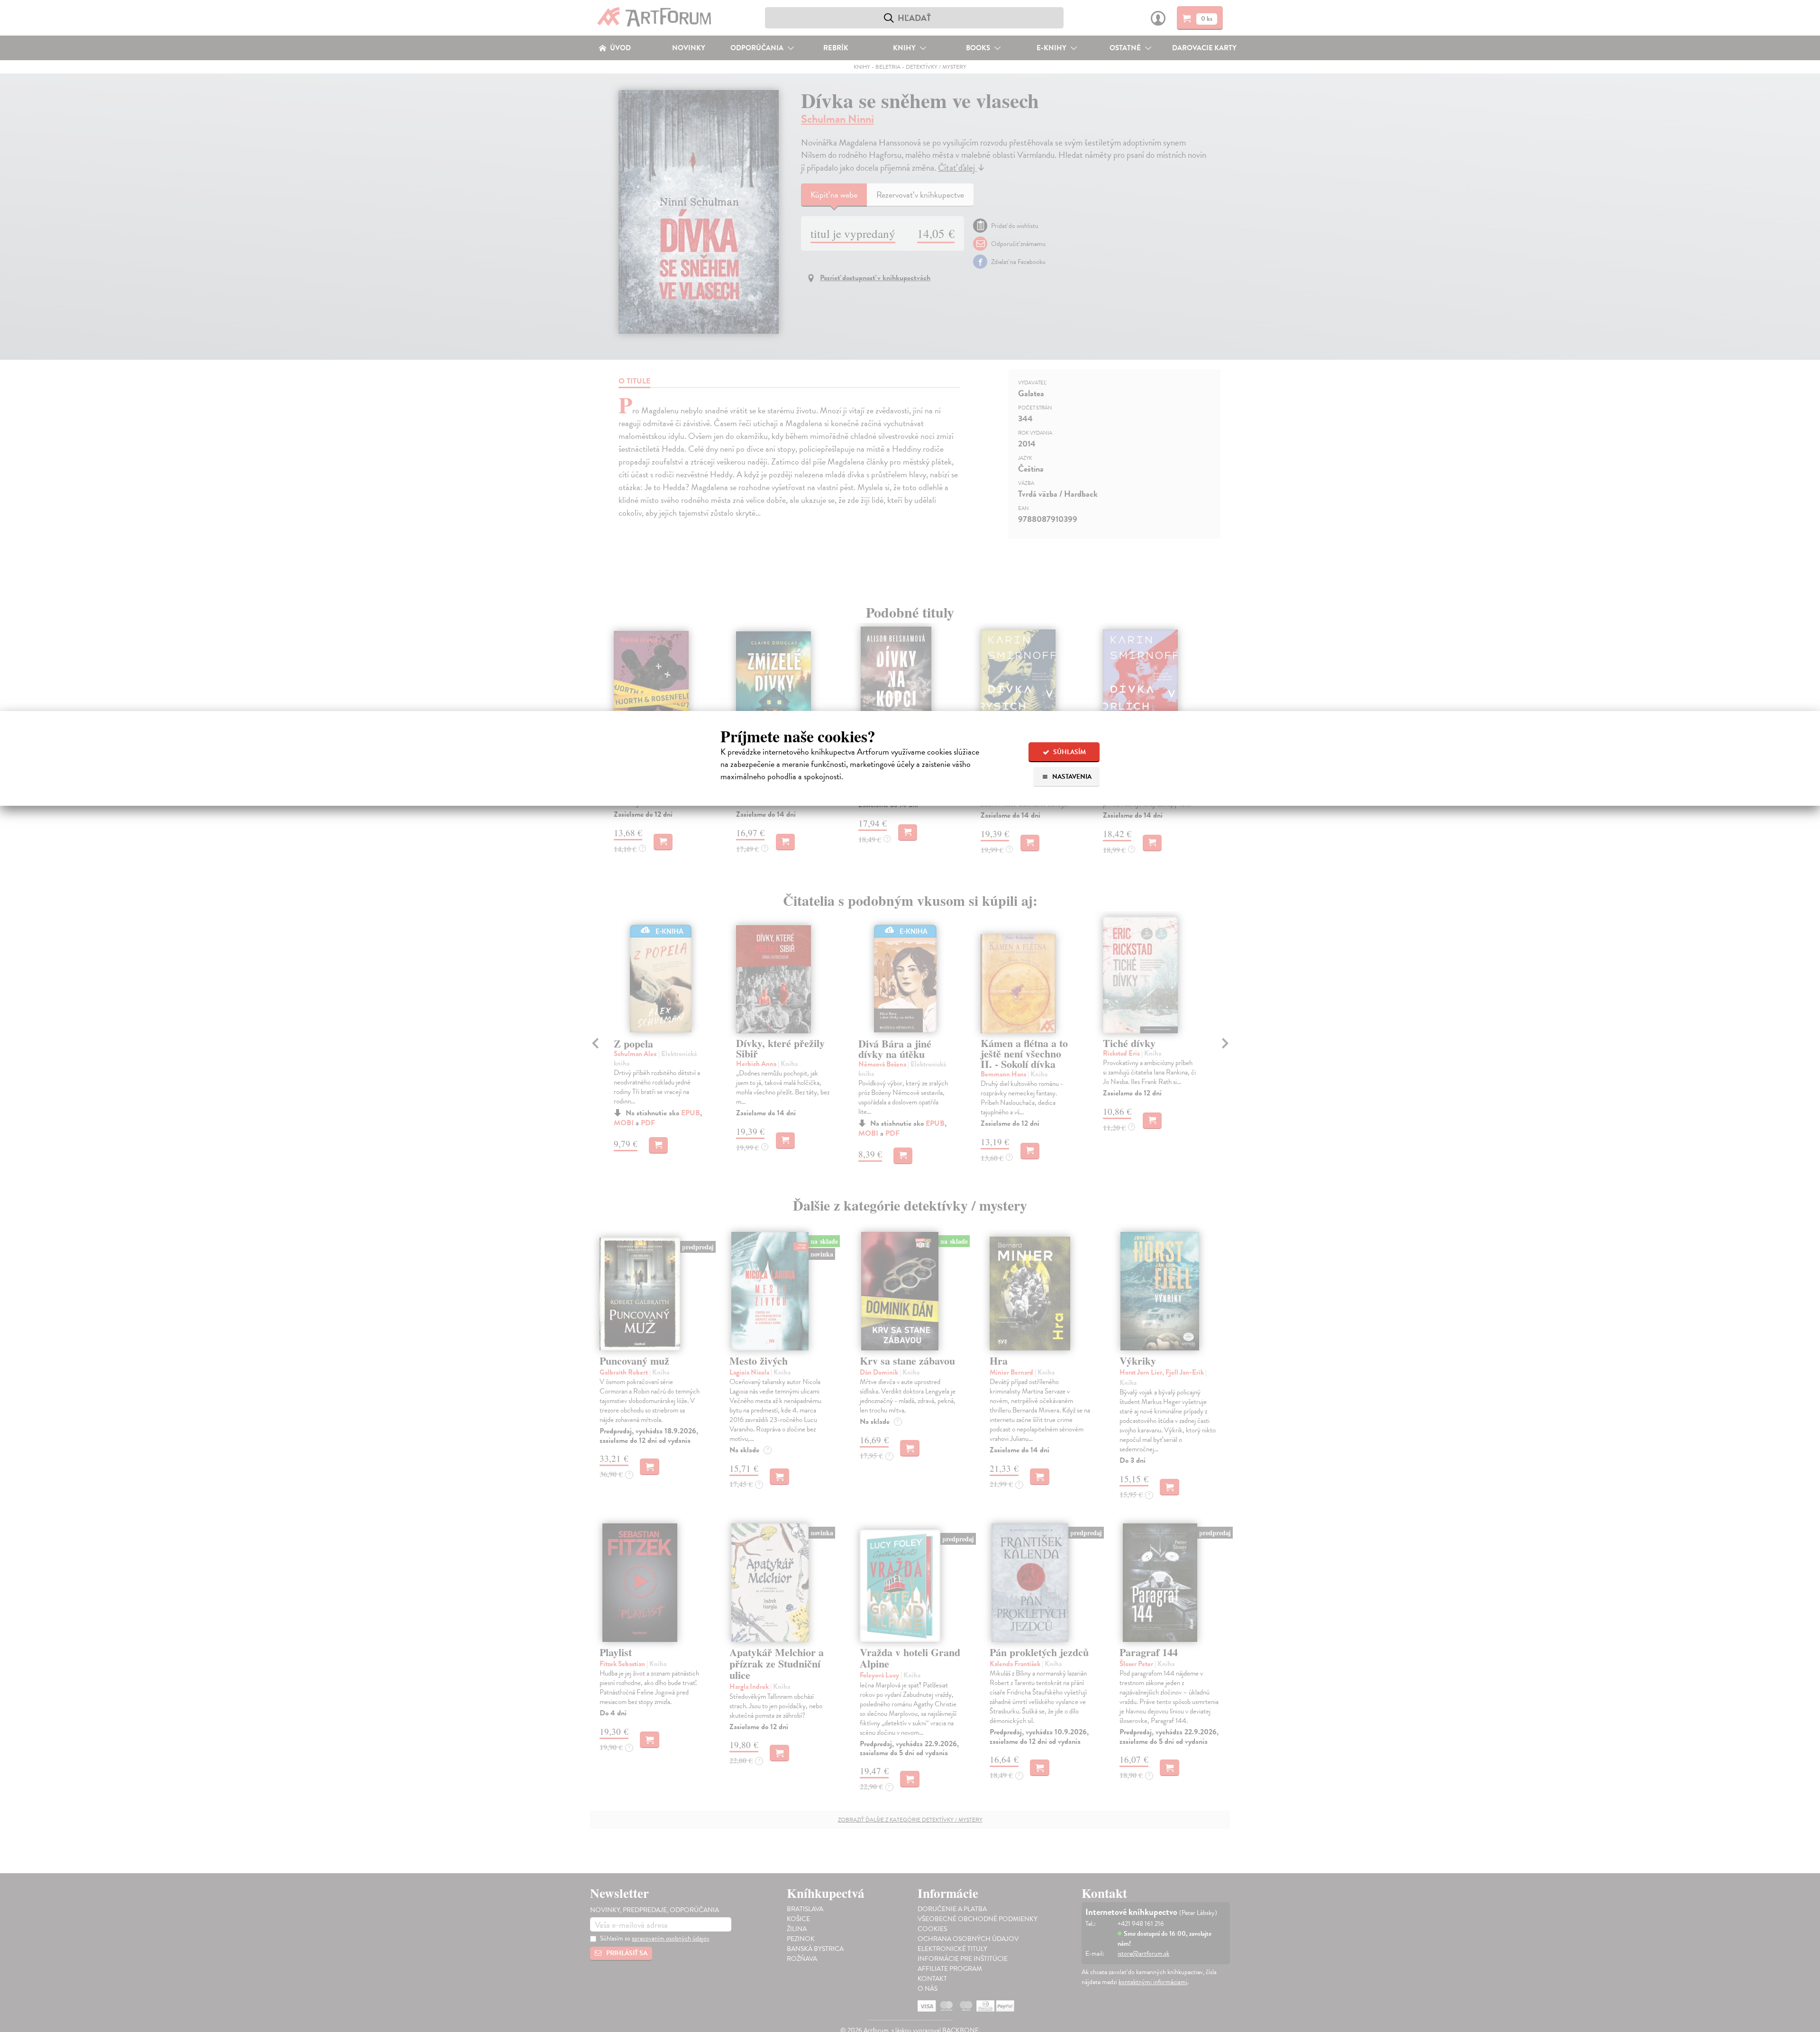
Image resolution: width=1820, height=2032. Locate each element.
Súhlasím (1069, 752)
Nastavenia (1071, 777)
